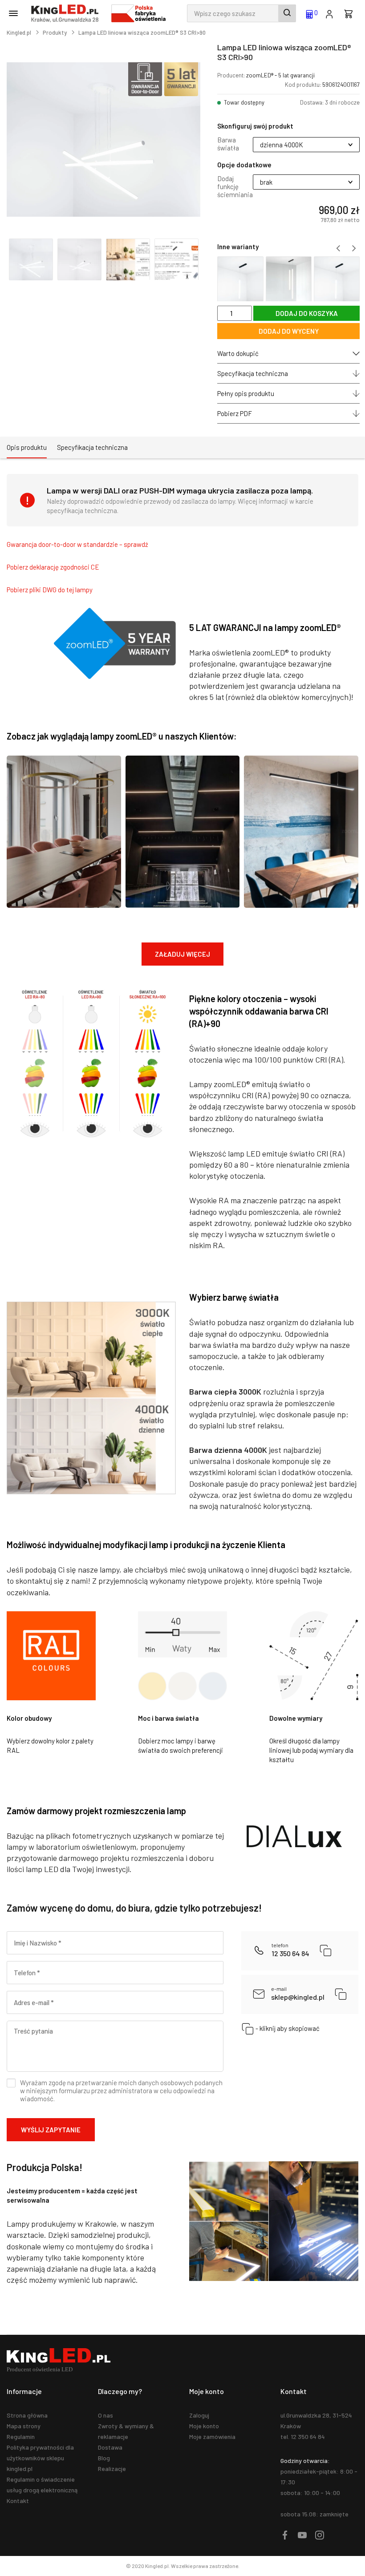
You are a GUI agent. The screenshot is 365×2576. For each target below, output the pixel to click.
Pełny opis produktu (246, 393)
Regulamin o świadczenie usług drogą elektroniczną (42, 2485)
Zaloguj (199, 2415)
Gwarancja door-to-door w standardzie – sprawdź (77, 544)
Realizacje (112, 2469)
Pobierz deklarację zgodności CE (53, 567)
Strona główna (27, 2415)
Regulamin (21, 2436)
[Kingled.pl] (67, 13)
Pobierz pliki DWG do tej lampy (50, 590)
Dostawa (110, 2447)
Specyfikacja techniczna (253, 373)
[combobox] (241, 13)
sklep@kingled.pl (298, 1994)
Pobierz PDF (235, 413)
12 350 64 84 (290, 1950)
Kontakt (18, 2501)
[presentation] (338, 248)
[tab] (27, 448)
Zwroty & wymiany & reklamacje (126, 2431)
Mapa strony (24, 2426)
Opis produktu (27, 447)
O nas (105, 2415)
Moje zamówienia (212, 2436)
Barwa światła (228, 144)
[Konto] (329, 13)
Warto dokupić (238, 353)
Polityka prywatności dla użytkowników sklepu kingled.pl (40, 2458)
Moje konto (204, 2426)
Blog (104, 2458)
